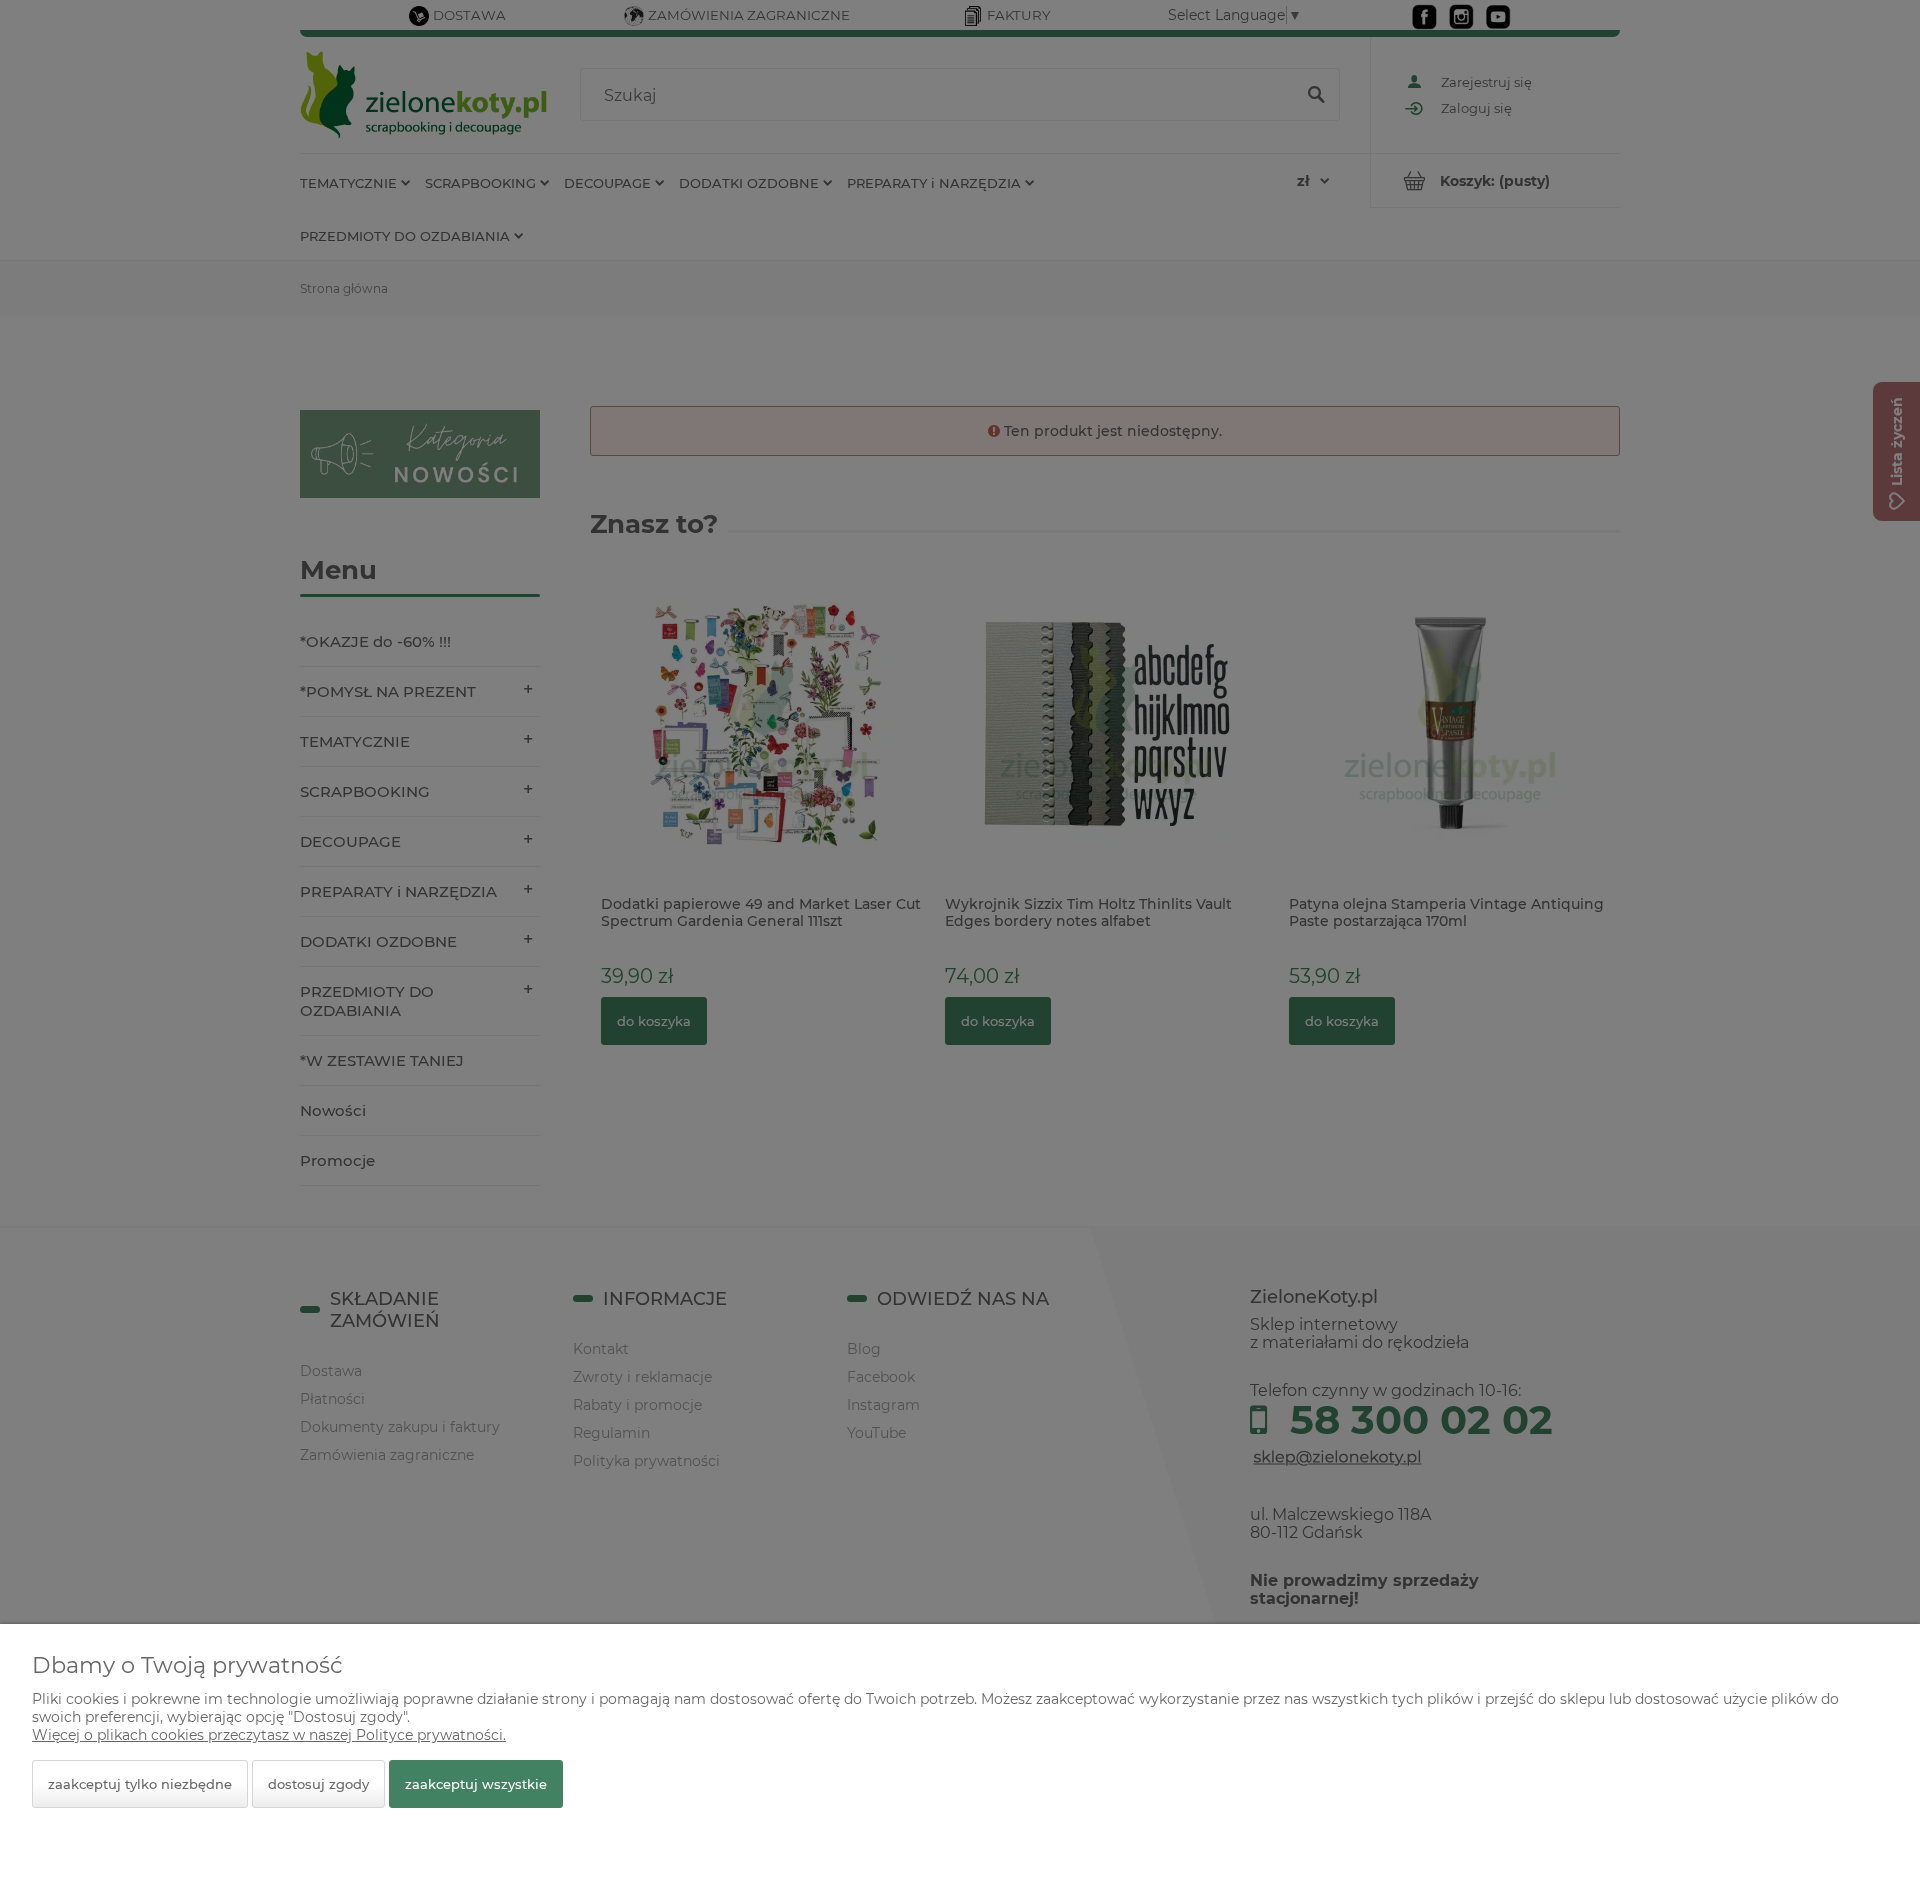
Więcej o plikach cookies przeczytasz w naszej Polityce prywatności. (269, 1735)
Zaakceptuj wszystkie (476, 1784)
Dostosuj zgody (318, 1784)
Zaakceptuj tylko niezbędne (140, 1784)
